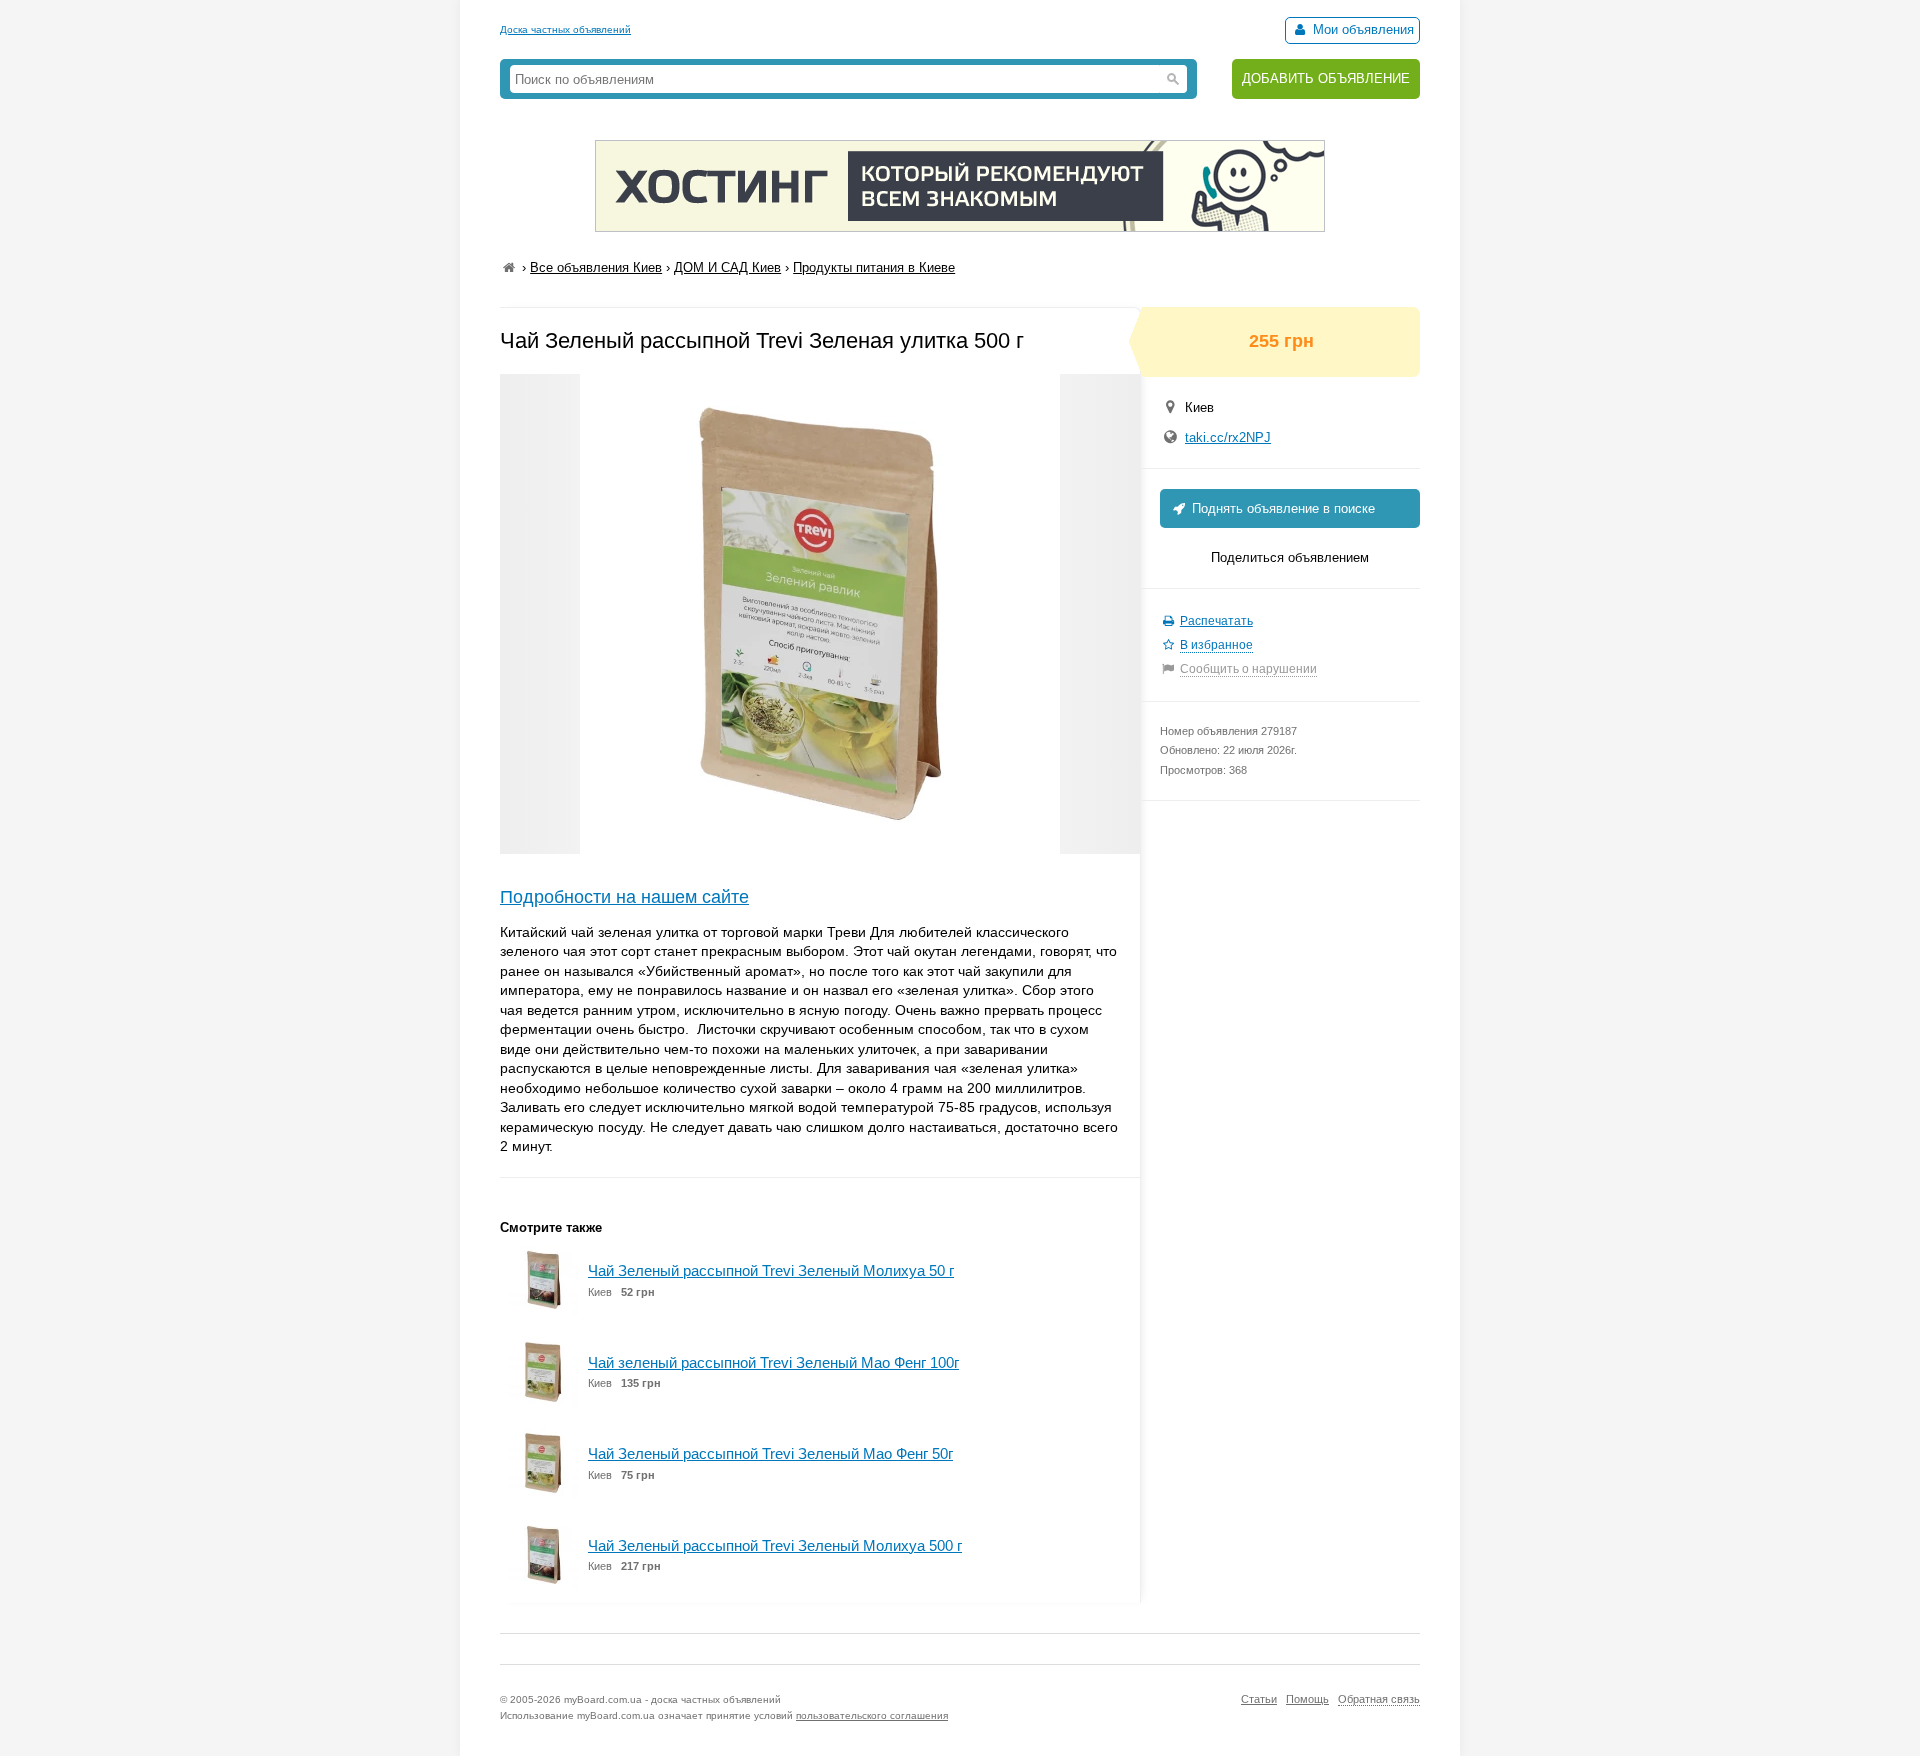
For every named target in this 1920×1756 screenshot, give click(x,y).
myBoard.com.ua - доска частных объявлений (672, 1699)
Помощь (1307, 1699)
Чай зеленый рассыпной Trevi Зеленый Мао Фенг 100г (773, 1362)
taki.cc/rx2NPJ (1228, 437)
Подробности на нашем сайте (624, 897)
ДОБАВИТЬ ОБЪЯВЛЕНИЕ (1326, 78)
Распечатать (1216, 621)
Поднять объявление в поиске (1281, 508)
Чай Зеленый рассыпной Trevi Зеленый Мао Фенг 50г (770, 1453)
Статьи (1259, 1699)
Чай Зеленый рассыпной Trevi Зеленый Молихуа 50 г (771, 1270)
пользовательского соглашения (872, 1715)
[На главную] (509, 267)
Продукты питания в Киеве (874, 267)
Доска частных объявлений (565, 29)
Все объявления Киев (596, 267)
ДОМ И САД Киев (727, 267)
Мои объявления (1361, 29)
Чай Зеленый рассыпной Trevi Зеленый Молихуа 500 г (775, 1545)
